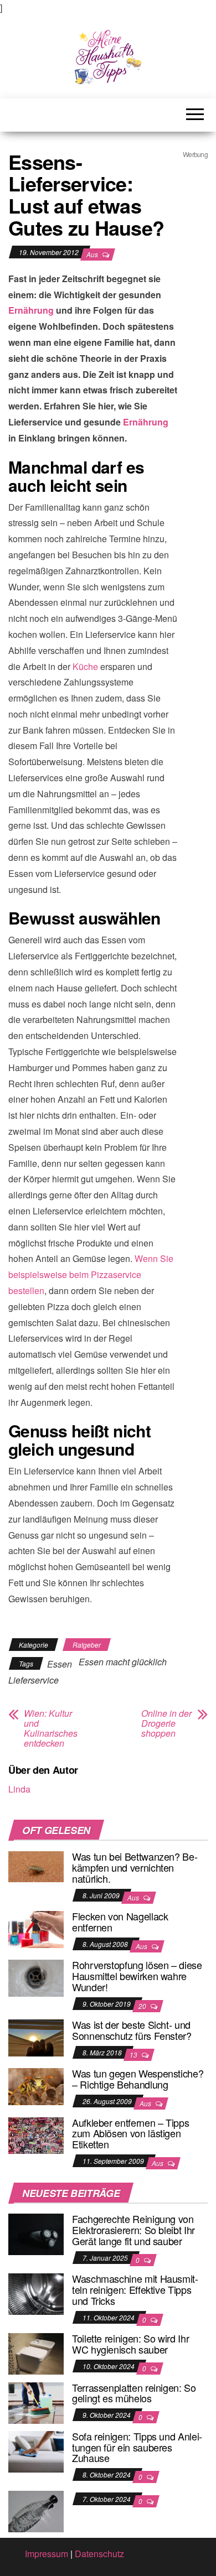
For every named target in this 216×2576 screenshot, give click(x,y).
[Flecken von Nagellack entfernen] (36, 1928)
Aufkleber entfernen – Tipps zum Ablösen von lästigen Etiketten (130, 2133)
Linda (19, 1789)
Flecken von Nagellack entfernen (120, 1921)
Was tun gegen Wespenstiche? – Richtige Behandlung (138, 2079)
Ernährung (31, 310)
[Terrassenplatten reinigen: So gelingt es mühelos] (36, 2401)
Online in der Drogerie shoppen (166, 1723)
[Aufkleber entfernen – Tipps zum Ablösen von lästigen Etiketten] (36, 2134)
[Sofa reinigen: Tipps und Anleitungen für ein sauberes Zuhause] (36, 2450)
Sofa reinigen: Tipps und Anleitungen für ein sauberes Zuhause (137, 2447)
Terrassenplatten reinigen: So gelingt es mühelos (134, 2393)
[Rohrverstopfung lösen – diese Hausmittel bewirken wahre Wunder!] (36, 1977)
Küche (85, 666)
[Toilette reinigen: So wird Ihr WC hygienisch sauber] (36, 2353)
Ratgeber (87, 1645)
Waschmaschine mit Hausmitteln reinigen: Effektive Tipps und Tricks (135, 2289)
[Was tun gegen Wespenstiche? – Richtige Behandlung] (36, 2086)
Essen (60, 1664)
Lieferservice (34, 1680)
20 (143, 2006)
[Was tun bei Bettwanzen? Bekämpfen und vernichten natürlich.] (36, 1865)
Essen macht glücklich (123, 1662)
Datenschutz (99, 2554)
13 (134, 2055)
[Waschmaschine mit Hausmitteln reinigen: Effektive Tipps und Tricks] (36, 2293)
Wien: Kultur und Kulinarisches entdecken (51, 1728)
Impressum (47, 2554)
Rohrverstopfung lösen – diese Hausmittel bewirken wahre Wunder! (137, 1976)
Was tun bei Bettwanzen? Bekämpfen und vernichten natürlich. (135, 1867)
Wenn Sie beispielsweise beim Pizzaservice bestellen (91, 1274)
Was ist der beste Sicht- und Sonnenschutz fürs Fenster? (132, 2030)
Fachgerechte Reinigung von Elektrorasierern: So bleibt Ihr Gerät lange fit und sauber (133, 2230)
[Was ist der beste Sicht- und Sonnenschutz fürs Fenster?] (36, 2037)
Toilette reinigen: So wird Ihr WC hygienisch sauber (130, 2344)
